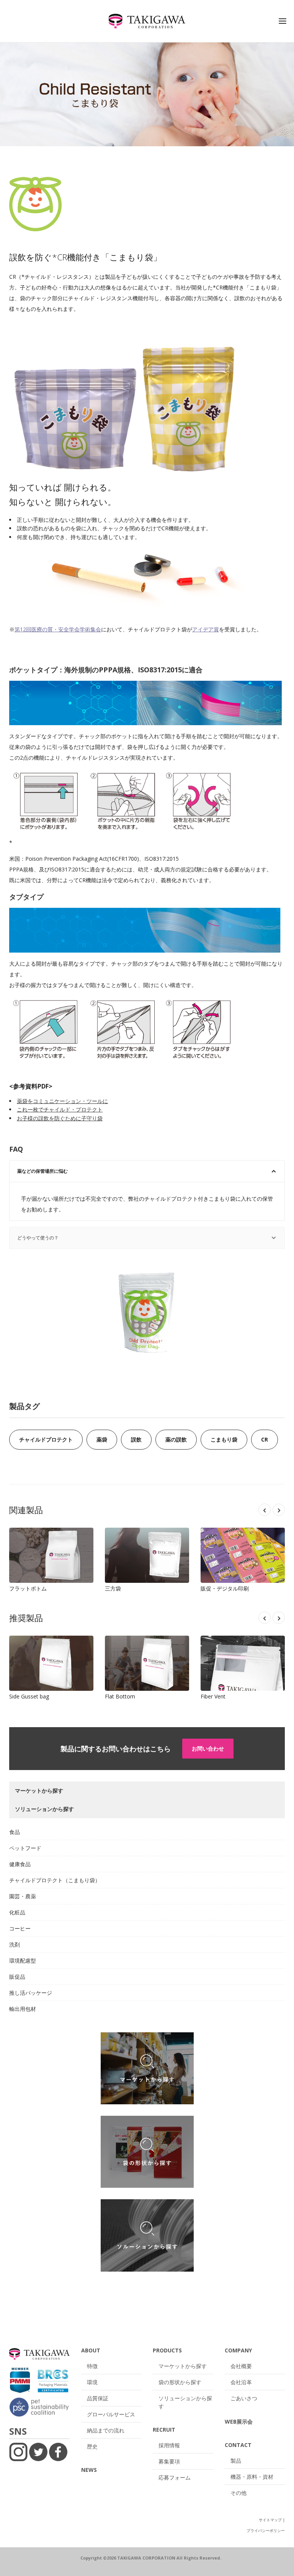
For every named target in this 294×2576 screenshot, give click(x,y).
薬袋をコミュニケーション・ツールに (62, 1101)
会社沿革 (241, 2382)
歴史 (92, 2446)
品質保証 (98, 2398)
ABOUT (91, 2350)
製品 (236, 2461)
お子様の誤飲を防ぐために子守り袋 (60, 1118)
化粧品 (17, 1912)
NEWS (89, 2470)
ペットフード (25, 1848)
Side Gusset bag (51, 1663)
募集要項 (169, 2461)
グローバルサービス (111, 2414)
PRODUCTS (167, 2350)
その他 (238, 2493)
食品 (15, 1832)
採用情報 (169, 2445)
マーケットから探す (183, 2366)
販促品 (17, 1977)
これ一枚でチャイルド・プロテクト (60, 1109)
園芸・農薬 (23, 1896)
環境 (92, 2382)
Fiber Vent (243, 1663)
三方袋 (147, 1555)
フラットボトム (51, 1555)
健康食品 (20, 1864)
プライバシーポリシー (266, 2530)
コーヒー (20, 1928)
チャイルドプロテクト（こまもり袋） (55, 1880)
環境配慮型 (23, 1961)
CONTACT (238, 2445)
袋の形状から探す (180, 2382)
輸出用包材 (23, 2009)
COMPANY (238, 2350)
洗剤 (15, 1944)
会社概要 (241, 2366)
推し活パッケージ (31, 1993)
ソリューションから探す (185, 2402)
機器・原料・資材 (252, 2477)
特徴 (92, 2366)
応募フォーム (175, 2477)
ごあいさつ (244, 2398)
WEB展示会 (239, 2422)
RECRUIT (164, 2430)
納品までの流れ (106, 2430)
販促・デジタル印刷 (243, 1555)
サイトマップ (270, 2520)
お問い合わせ (208, 1748)
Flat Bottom (147, 1663)
